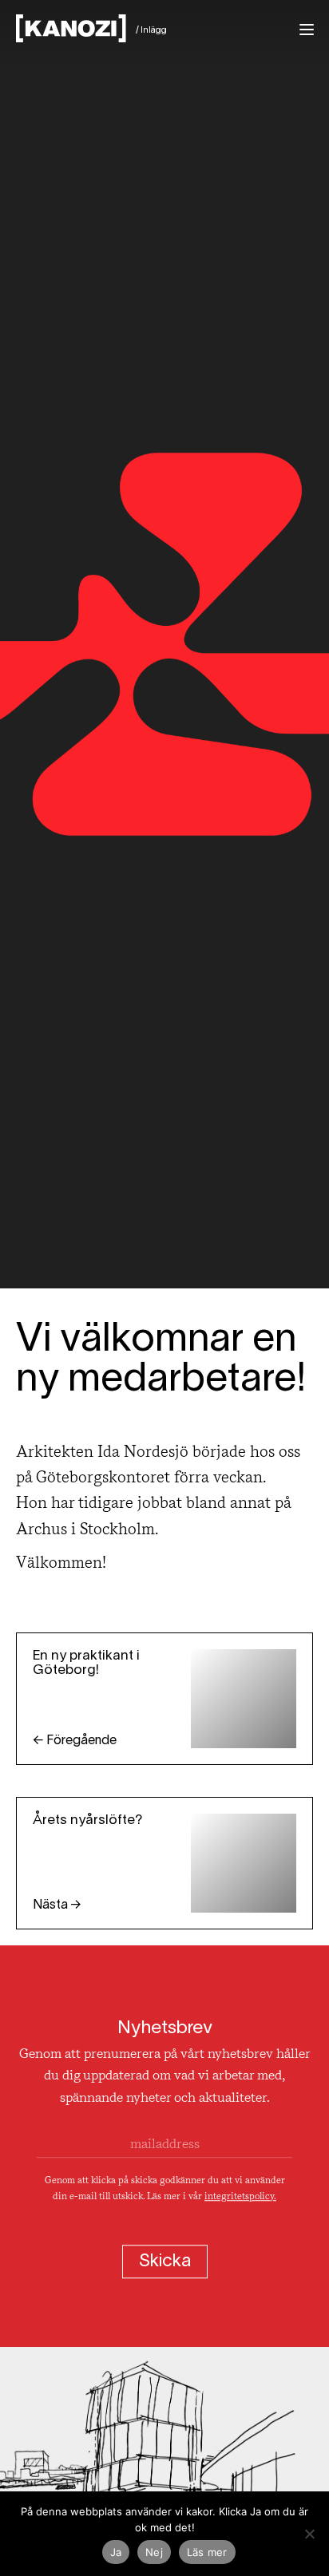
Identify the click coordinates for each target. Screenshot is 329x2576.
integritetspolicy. (240, 2197)
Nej (154, 2552)
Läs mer (207, 2552)
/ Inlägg (151, 30)
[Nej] (309, 2534)
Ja (116, 2552)
